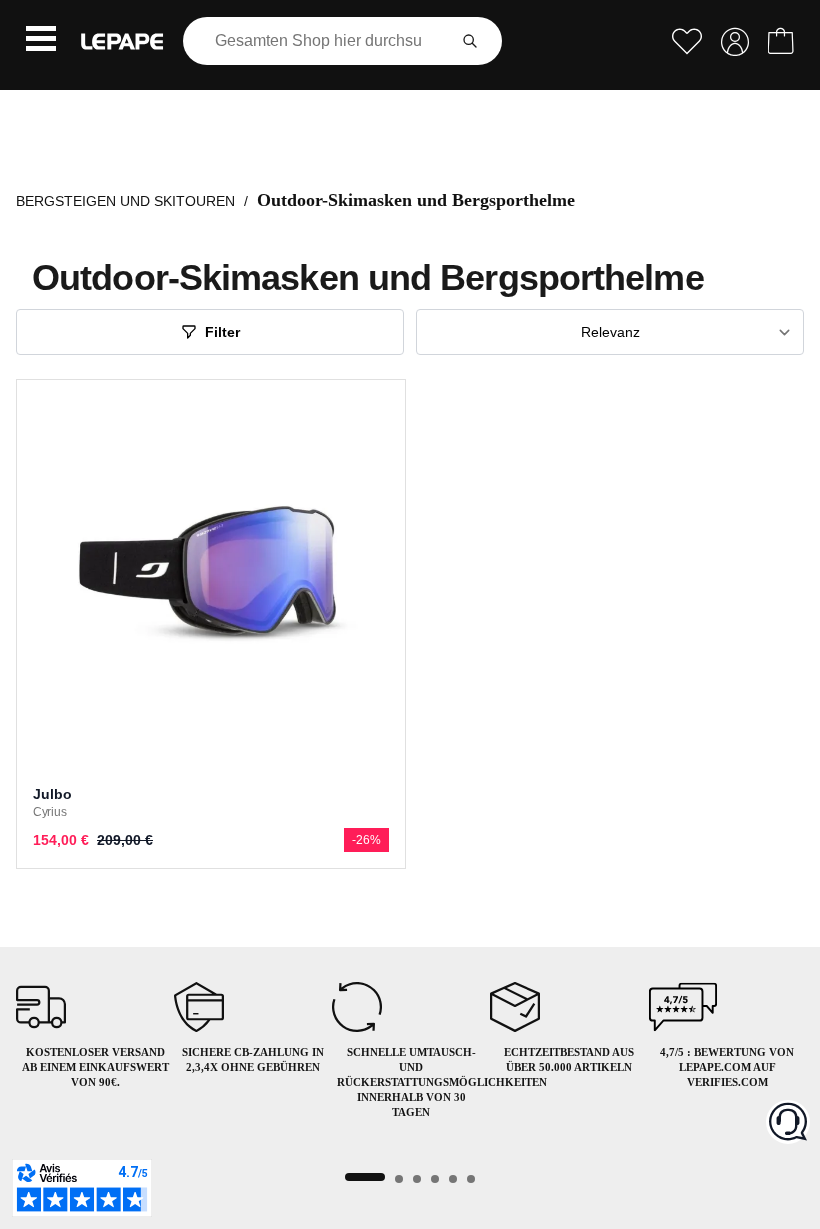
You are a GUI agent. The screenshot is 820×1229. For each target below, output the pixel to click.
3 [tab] (417, 1179)
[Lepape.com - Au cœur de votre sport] (122, 41)
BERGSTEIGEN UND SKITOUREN (125, 201)
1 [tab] (365, 1177)
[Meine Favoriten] (687, 41)
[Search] (470, 41)
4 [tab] (435, 1179)
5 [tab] (453, 1179)
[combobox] (318, 41)
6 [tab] (471, 1179)
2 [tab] (399, 1179)
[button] (41, 41)
